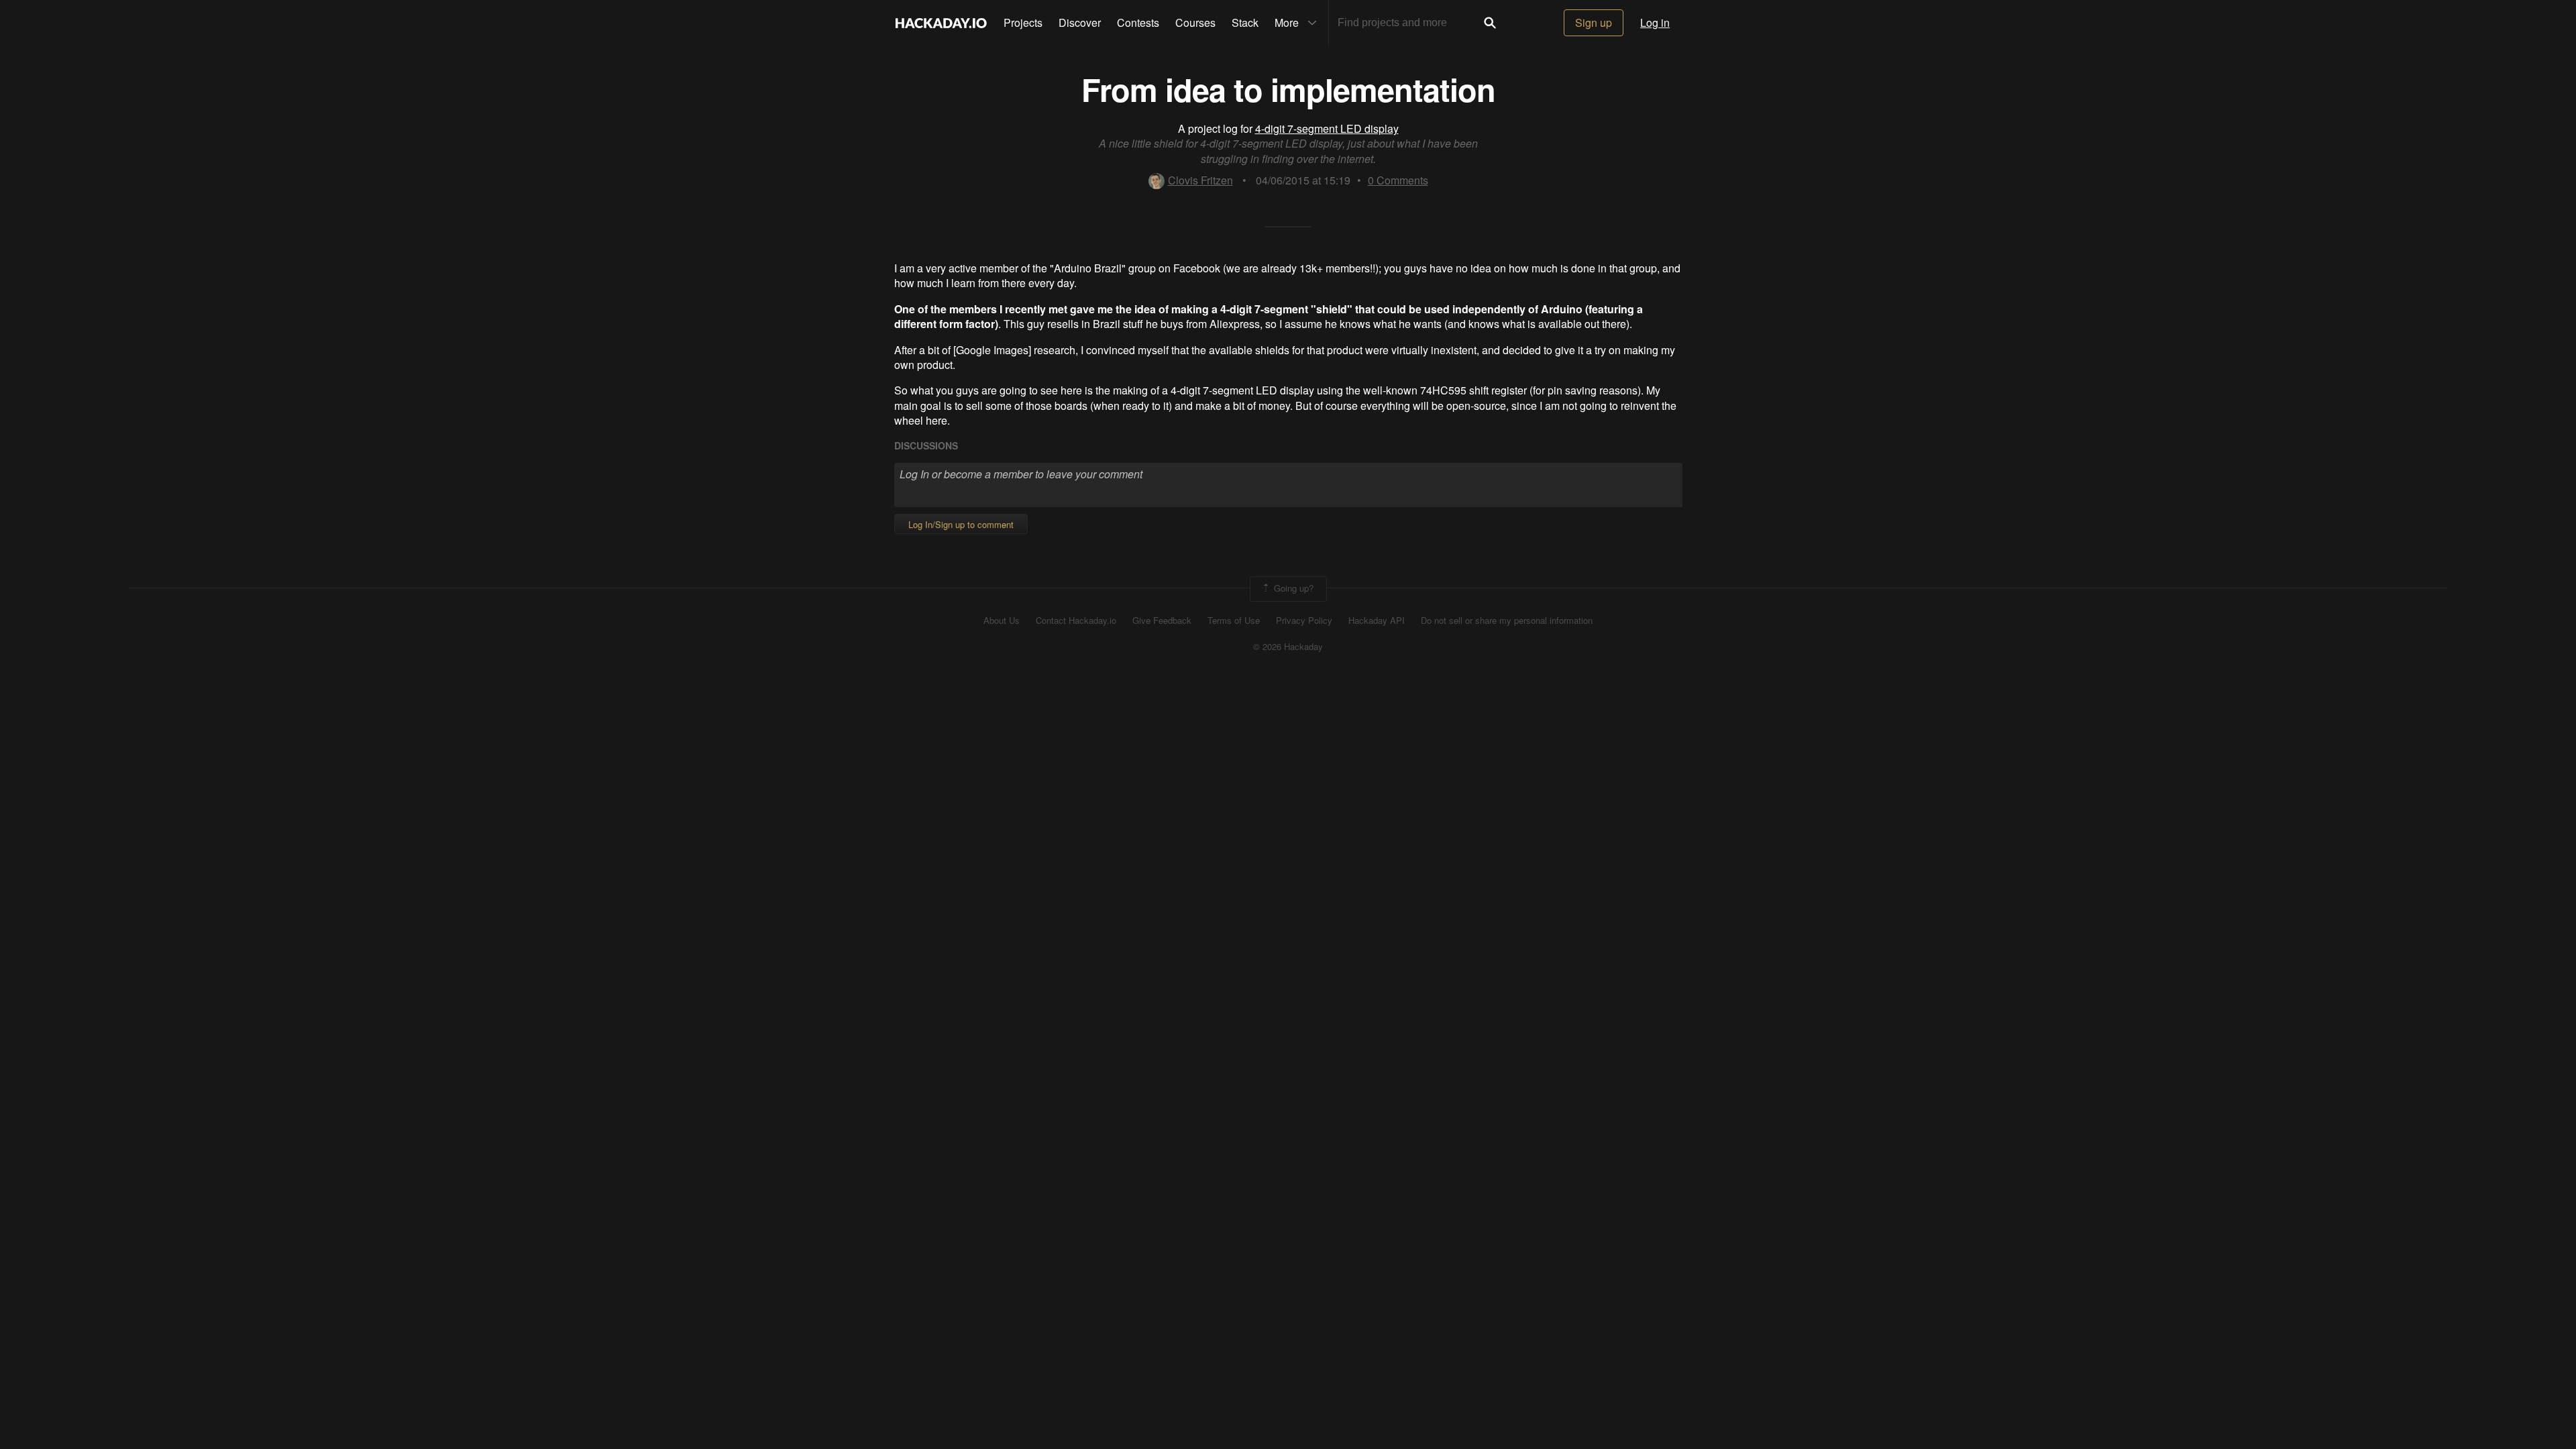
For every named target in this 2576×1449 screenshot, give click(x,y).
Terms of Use (1234, 621)
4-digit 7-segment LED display (1327, 128)
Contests (1138, 22)
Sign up (1594, 22)
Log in (1655, 22)
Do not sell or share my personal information (1507, 621)
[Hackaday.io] (941, 23)
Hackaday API (1377, 621)
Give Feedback (1162, 621)
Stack (1245, 22)
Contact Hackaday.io (1076, 621)
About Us (1002, 621)
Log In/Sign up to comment (961, 524)
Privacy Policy (1304, 621)
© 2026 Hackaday (1288, 647)
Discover (1080, 22)
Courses (1195, 22)
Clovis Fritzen (1200, 180)
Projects (1023, 22)
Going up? (1292, 587)
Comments (1398, 180)
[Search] (1490, 23)
